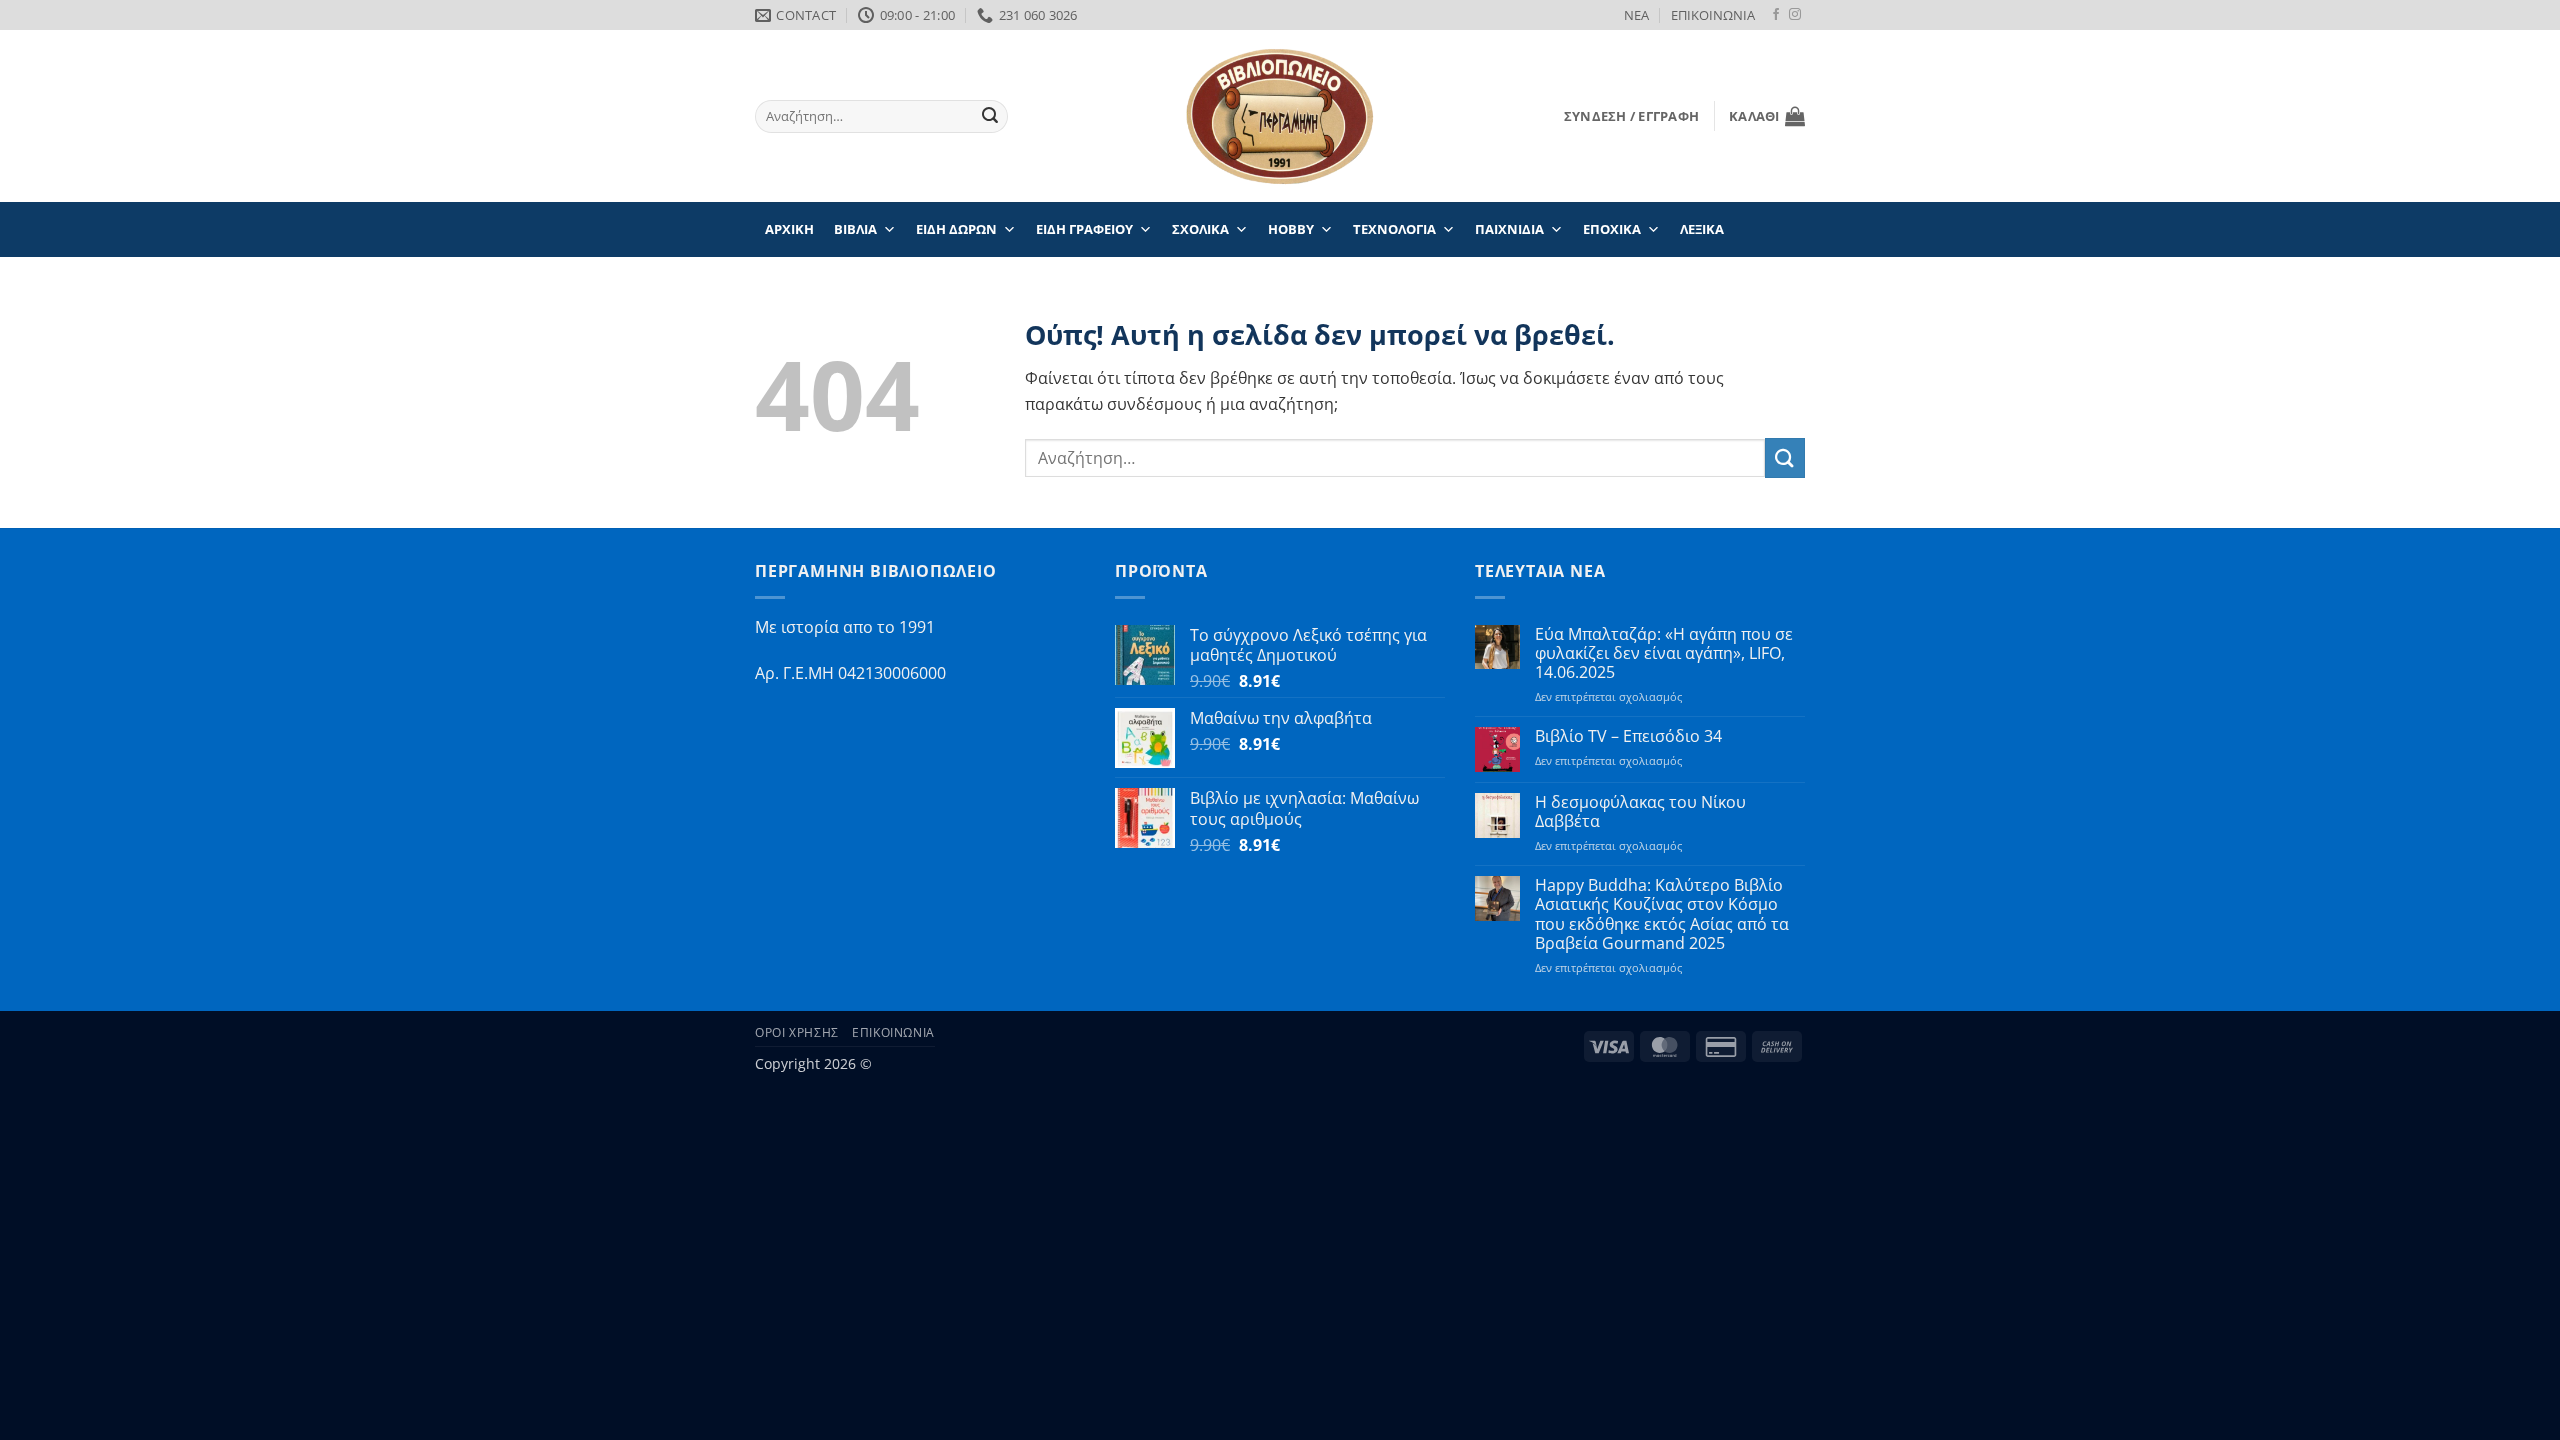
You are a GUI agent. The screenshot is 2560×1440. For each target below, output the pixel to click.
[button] (1631, 116)
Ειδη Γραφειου (1084, 229)
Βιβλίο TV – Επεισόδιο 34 (1628, 736)
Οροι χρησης (797, 1032)
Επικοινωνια (893, 1032)
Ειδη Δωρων (956, 229)
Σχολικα (1200, 229)
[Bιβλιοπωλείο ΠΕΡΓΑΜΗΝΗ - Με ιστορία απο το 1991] (1280, 116)
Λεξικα (1702, 229)
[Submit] (990, 117)
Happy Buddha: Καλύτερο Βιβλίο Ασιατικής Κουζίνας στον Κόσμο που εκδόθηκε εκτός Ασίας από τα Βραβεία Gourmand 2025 (1662, 914)
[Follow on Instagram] (1795, 15)
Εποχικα (1612, 229)
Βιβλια (855, 229)
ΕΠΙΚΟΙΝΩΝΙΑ (1713, 15)
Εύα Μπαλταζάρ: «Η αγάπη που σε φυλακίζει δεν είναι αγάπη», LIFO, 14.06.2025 (1664, 654)
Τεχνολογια (1394, 229)
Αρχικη (789, 229)
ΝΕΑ (1636, 15)
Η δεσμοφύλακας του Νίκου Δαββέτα (1640, 812)
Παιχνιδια (1509, 229)
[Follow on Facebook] (1776, 15)
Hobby (1291, 229)
